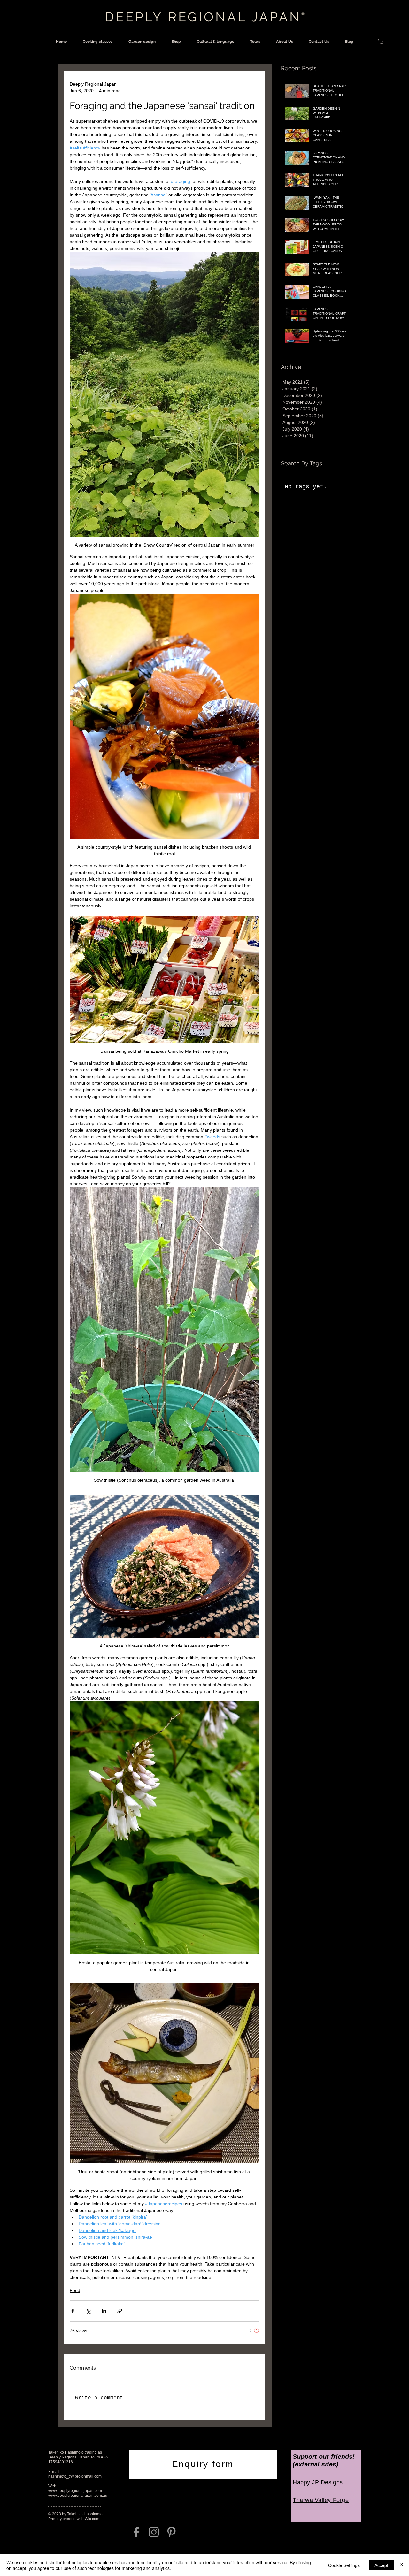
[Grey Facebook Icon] (136, 2532)
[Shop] (380, 42)
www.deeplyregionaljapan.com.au (78, 2496)
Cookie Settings (344, 2565)
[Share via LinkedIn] (104, 2311)
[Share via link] (120, 2311)
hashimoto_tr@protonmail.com (75, 2476)
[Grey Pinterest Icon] (171, 2532)
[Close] (401, 2565)
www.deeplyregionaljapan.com (75, 2491)
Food (75, 2290)
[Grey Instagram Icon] (154, 2532)
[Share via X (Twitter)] (88, 2311)
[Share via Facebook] (73, 2311)
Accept (381, 2565)
